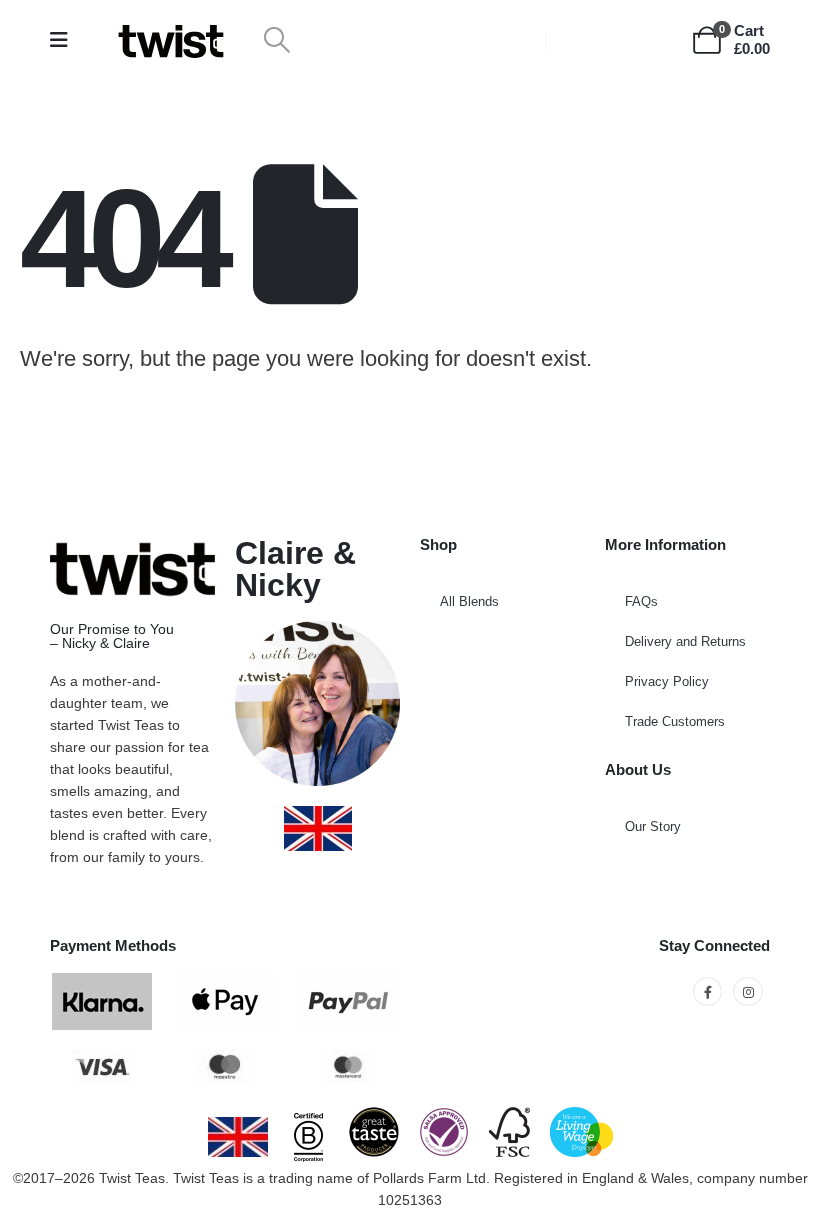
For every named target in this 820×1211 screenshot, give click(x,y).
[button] (276, 40)
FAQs (641, 601)
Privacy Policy (667, 681)
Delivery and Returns (685, 641)
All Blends (469, 601)
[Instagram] (747, 991)
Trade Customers (675, 721)
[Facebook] (707, 991)
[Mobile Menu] (65, 40)
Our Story (653, 826)
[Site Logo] (171, 40)
